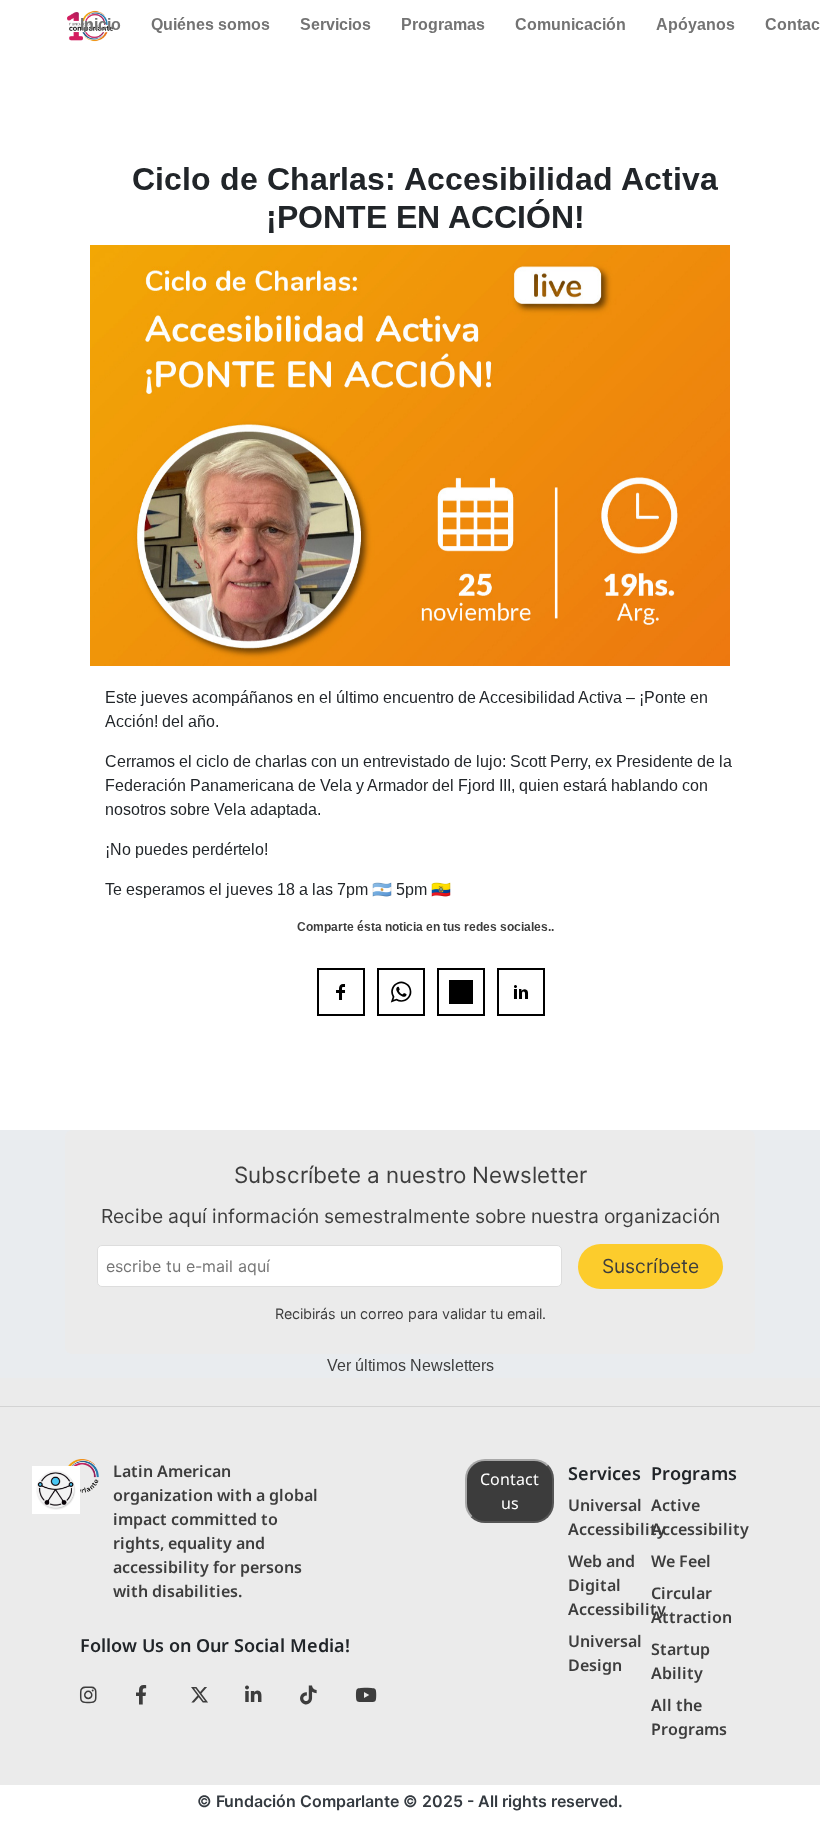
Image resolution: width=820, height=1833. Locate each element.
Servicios (335, 24)
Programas (443, 24)
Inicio (100, 24)
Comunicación (570, 24)
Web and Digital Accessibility (617, 1585)
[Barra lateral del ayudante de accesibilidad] (56, 1490)
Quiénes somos (210, 24)
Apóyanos (695, 24)
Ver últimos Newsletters (410, 1365)
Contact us (509, 1491)
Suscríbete (650, 1266)
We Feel (681, 1561)
